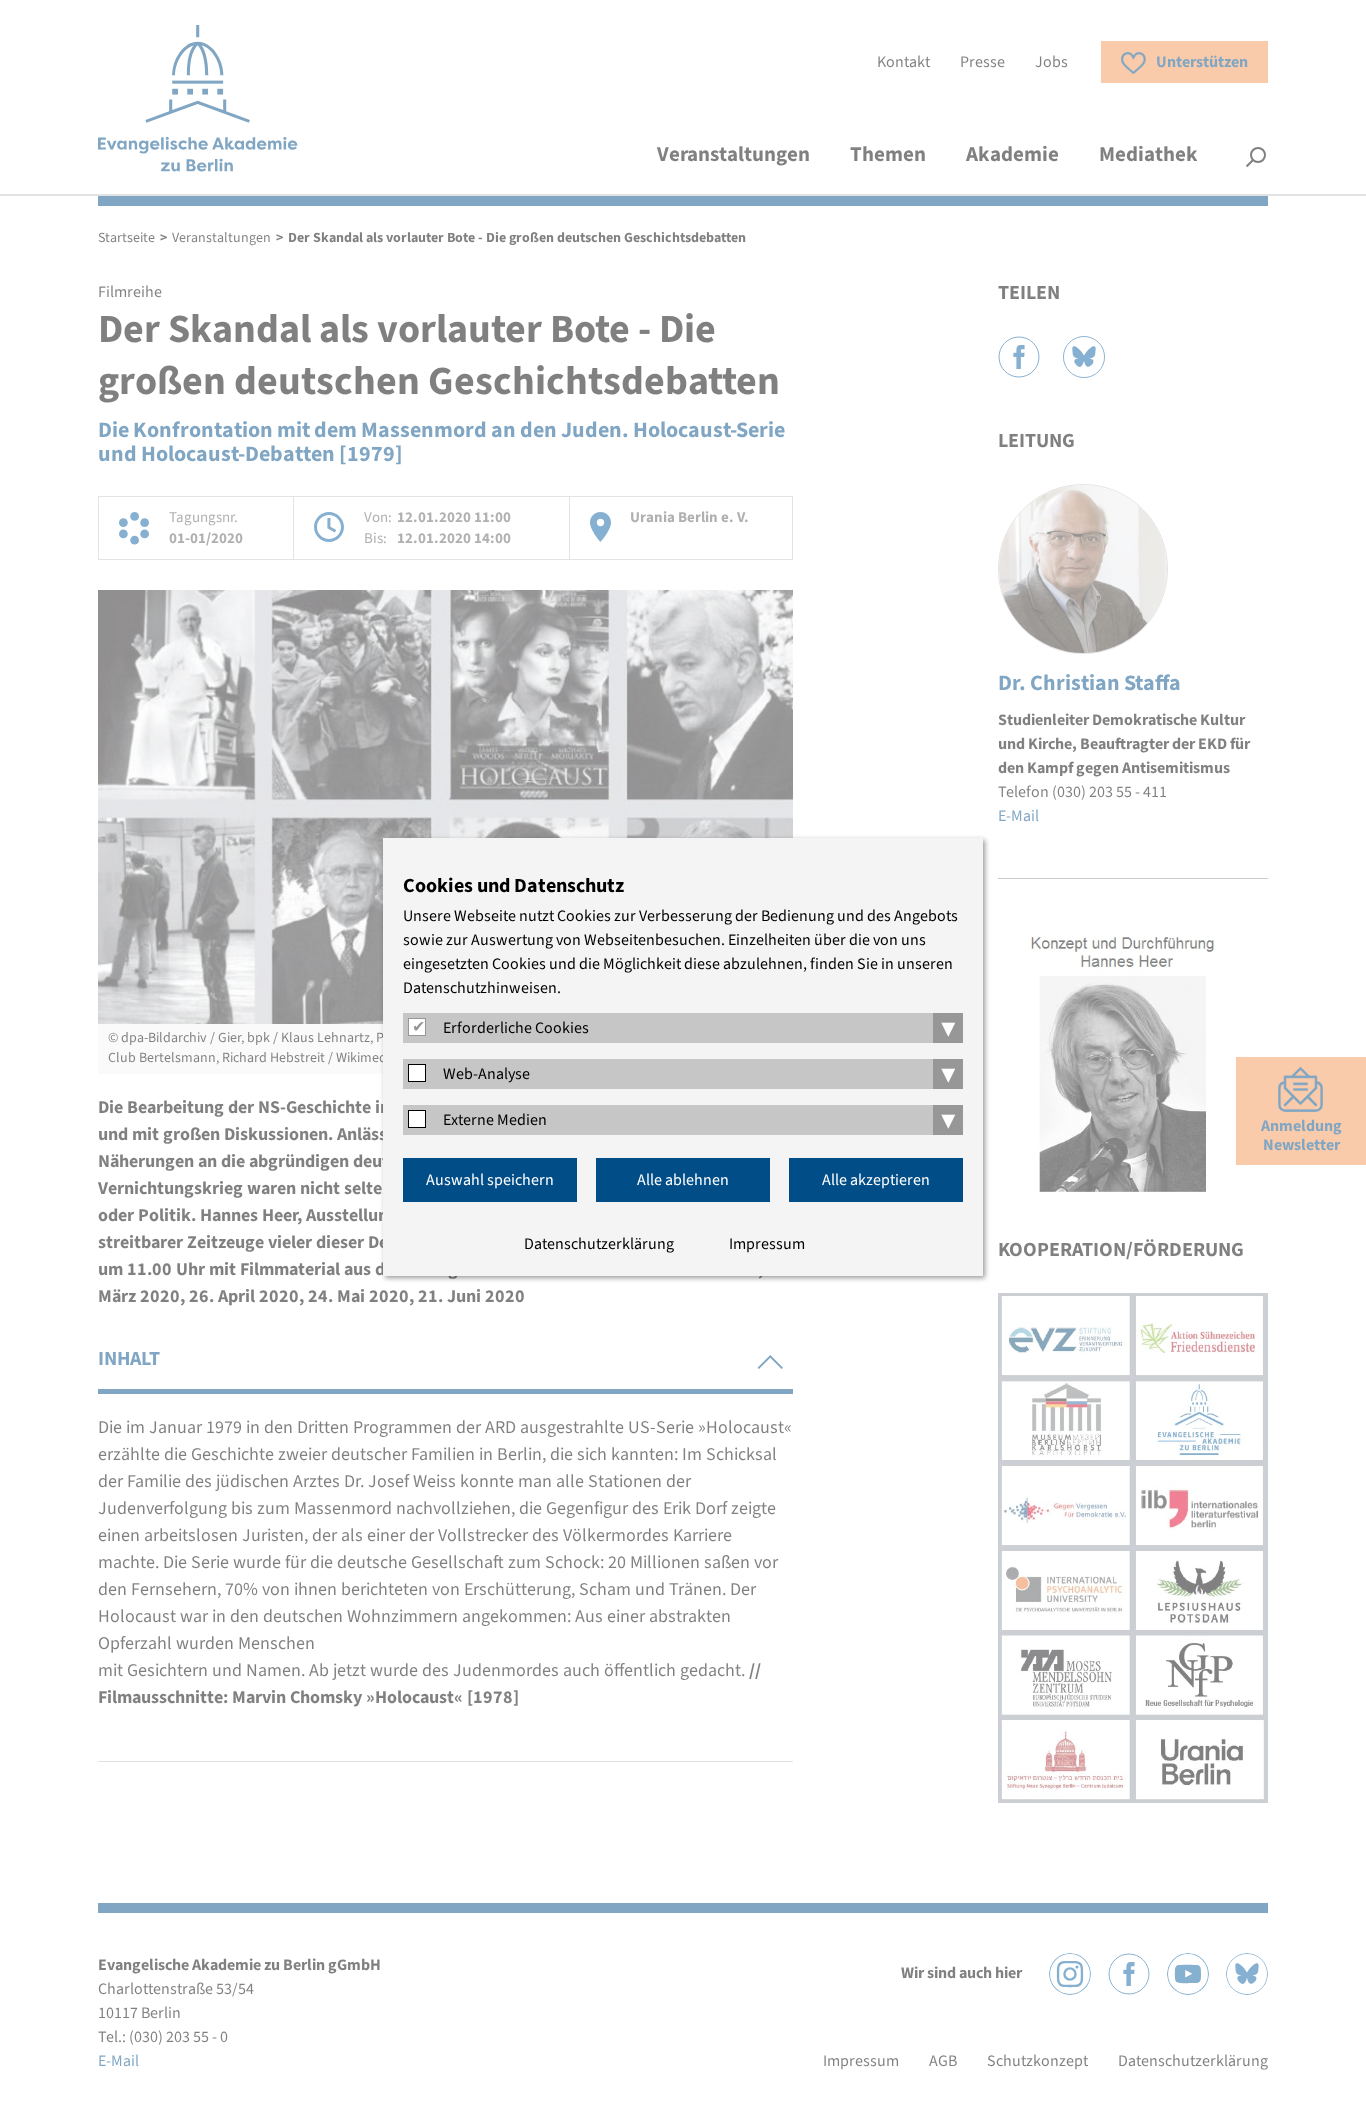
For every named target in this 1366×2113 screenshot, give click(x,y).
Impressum (767, 1244)
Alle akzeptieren (876, 1180)
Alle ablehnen (683, 1180)
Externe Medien (495, 1120)
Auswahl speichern (490, 1180)
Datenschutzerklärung (599, 1244)
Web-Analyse (486, 1074)
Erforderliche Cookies (516, 1028)
